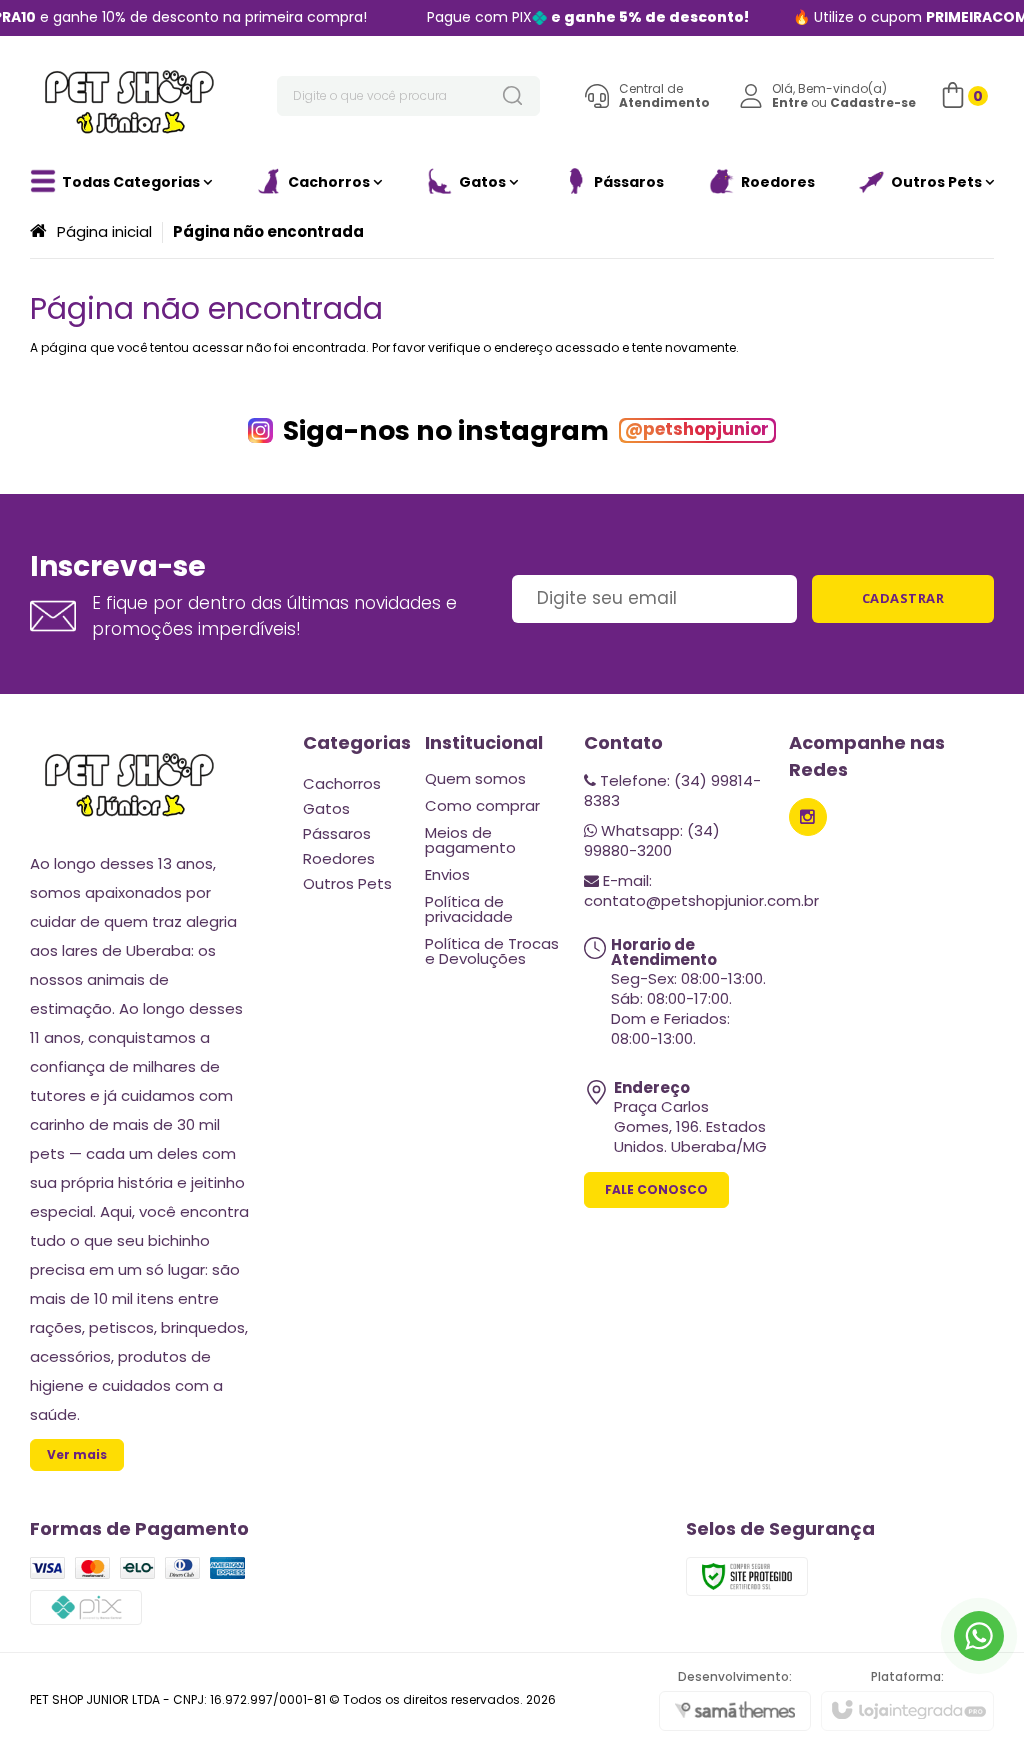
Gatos (326, 808)
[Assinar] (903, 599)
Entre (790, 102)
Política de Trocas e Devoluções (492, 951)
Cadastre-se (873, 102)
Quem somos (475, 778)
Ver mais (77, 1454)
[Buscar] (512, 96)
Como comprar (482, 805)
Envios (447, 874)
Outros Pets (347, 883)
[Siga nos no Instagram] (808, 817)
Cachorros (342, 783)
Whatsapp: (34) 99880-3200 (652, 840)
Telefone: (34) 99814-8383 (672, 790)
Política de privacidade (469, 909)
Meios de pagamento (470, 840)
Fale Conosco (656, 1189)
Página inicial (104, 231)
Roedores (339, 858)
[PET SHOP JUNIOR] (130, 96)
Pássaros (337, 833)
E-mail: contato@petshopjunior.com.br (701, 890)
